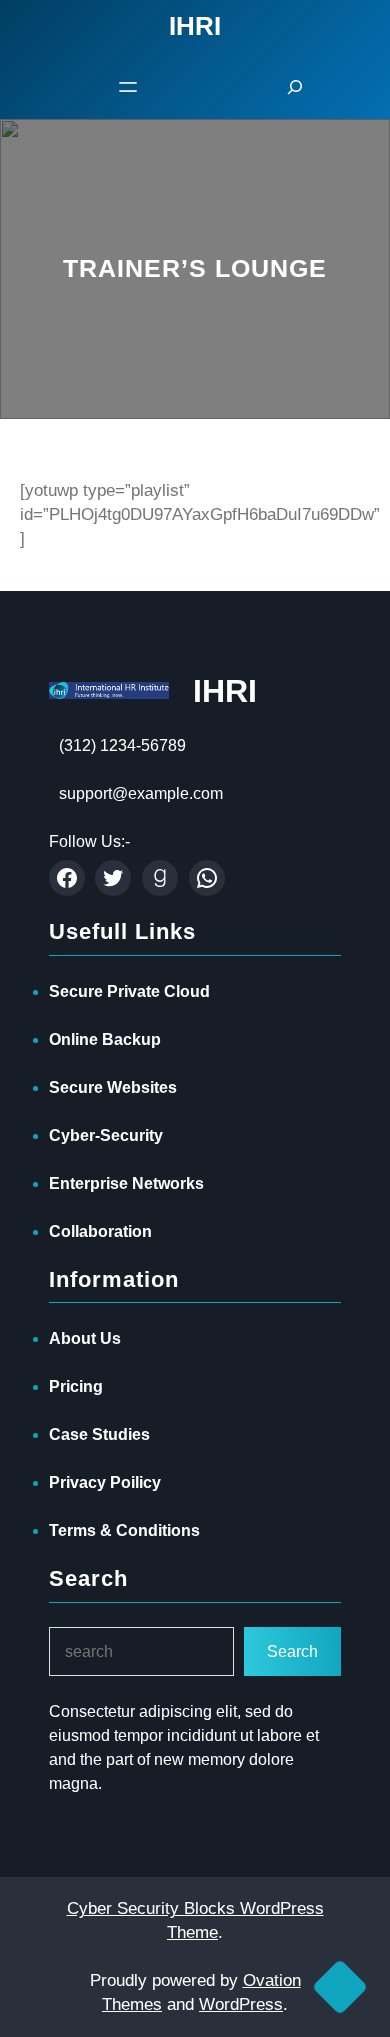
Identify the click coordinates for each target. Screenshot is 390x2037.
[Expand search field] (295, 87)
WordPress (241, 2004)
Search (292, 1651)
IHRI (225, 691)
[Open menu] (128, 87)
